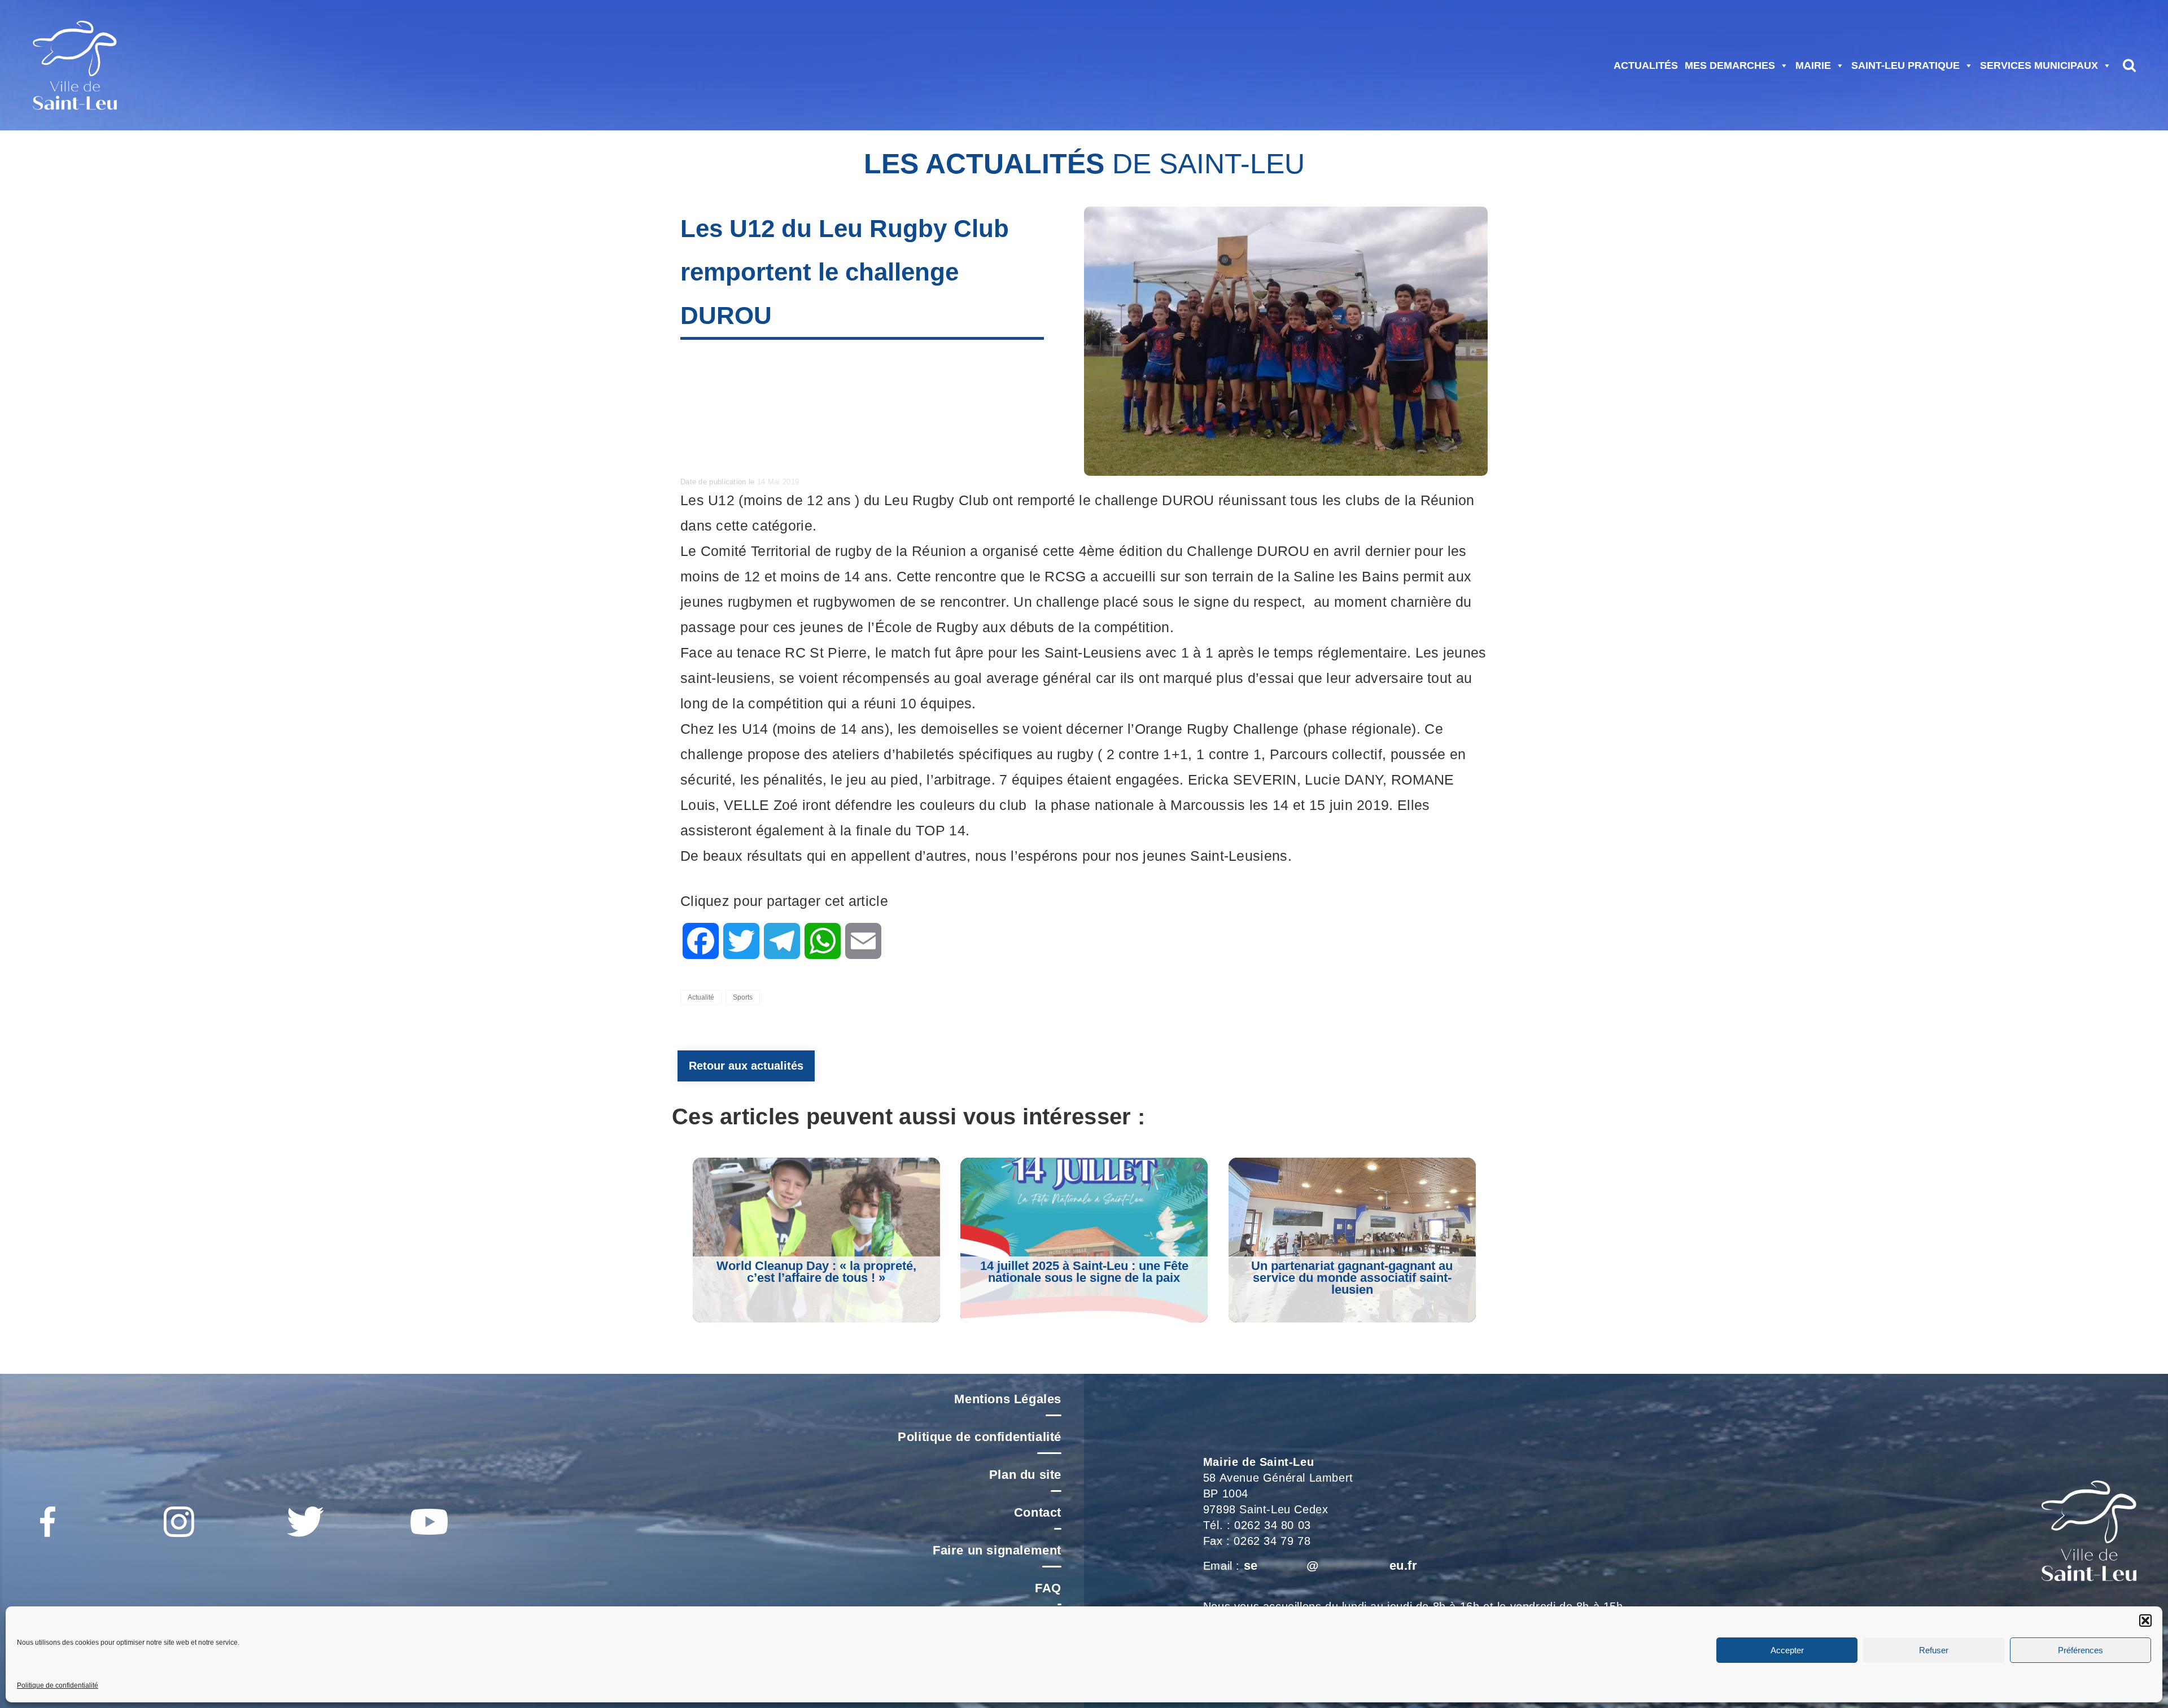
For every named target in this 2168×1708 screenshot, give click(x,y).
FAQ (1048, 1588)
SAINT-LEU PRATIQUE (1905, 65)
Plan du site (1025, 1475)
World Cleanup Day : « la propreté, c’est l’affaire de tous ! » (816, 1272)
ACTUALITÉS (1646, 65)
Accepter (1787, 1650)
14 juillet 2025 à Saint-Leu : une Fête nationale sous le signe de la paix (1084, 1272)
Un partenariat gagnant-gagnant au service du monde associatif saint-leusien (1352, 1278)
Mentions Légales (1008, 1399)
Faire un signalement (997, 1550)
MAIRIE (1813, 65)
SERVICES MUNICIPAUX (2039, 65)
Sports (743, 997)
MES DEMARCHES (1730, 65)
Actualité (701, 997)
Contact (1038, 1512)
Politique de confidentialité (58, 1685)
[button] (2145, 1621)
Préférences (2080, 1650)
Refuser (1934, 1650)
